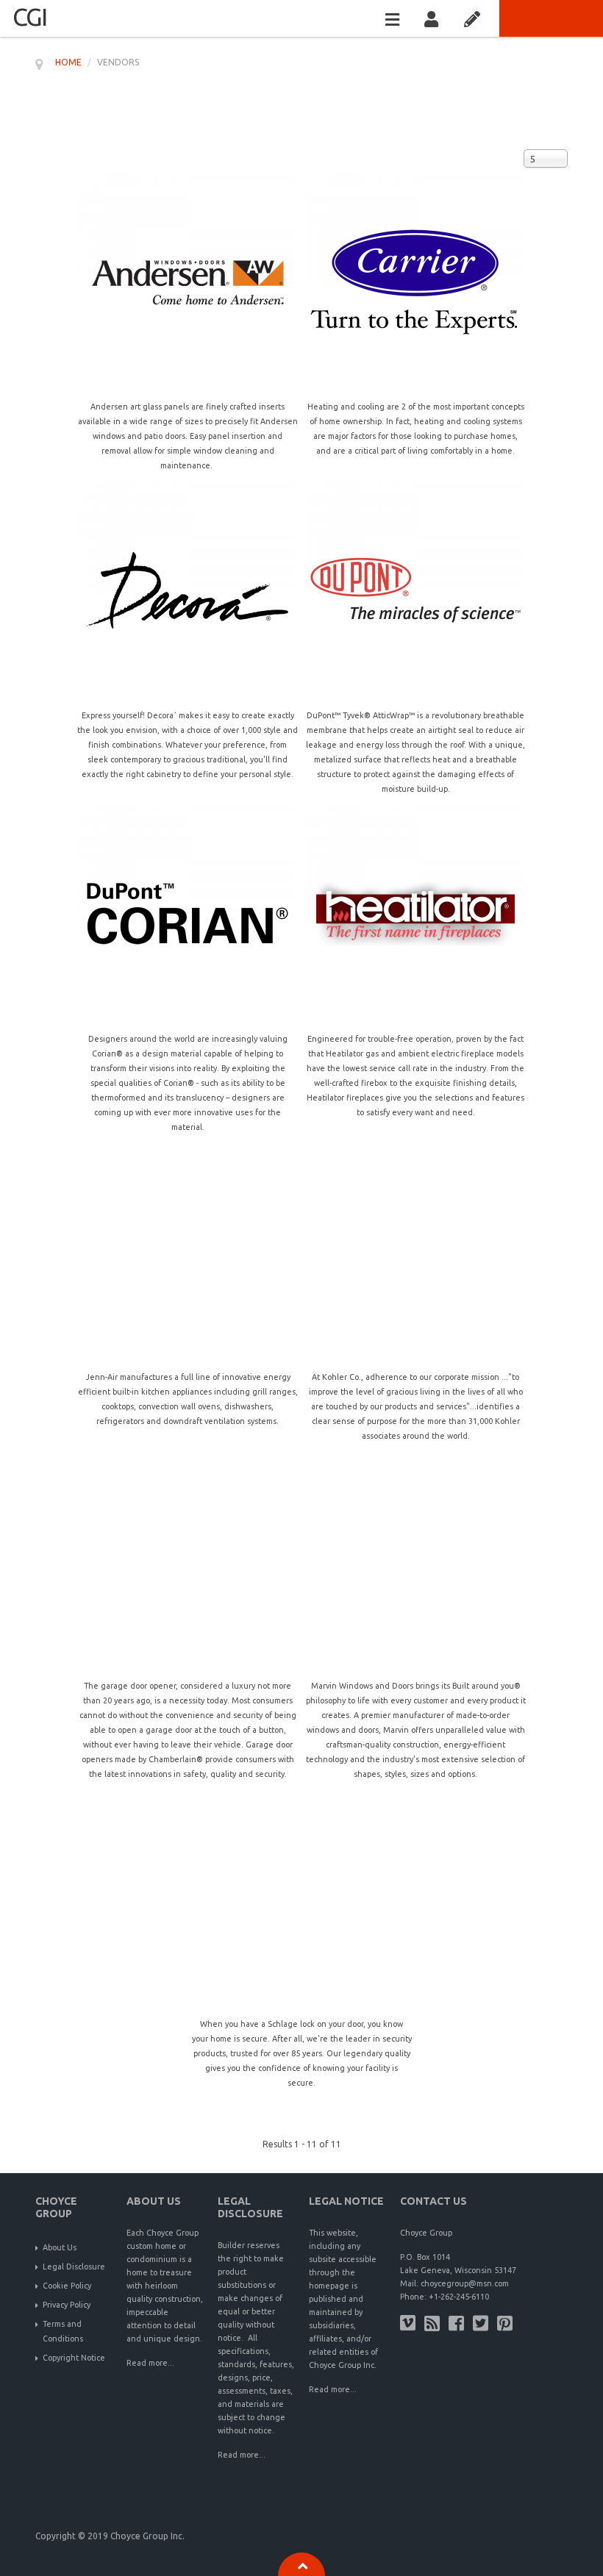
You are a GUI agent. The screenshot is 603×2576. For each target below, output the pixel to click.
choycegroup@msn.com (465, 2283)
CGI (29, 16)
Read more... (150, 2363)
